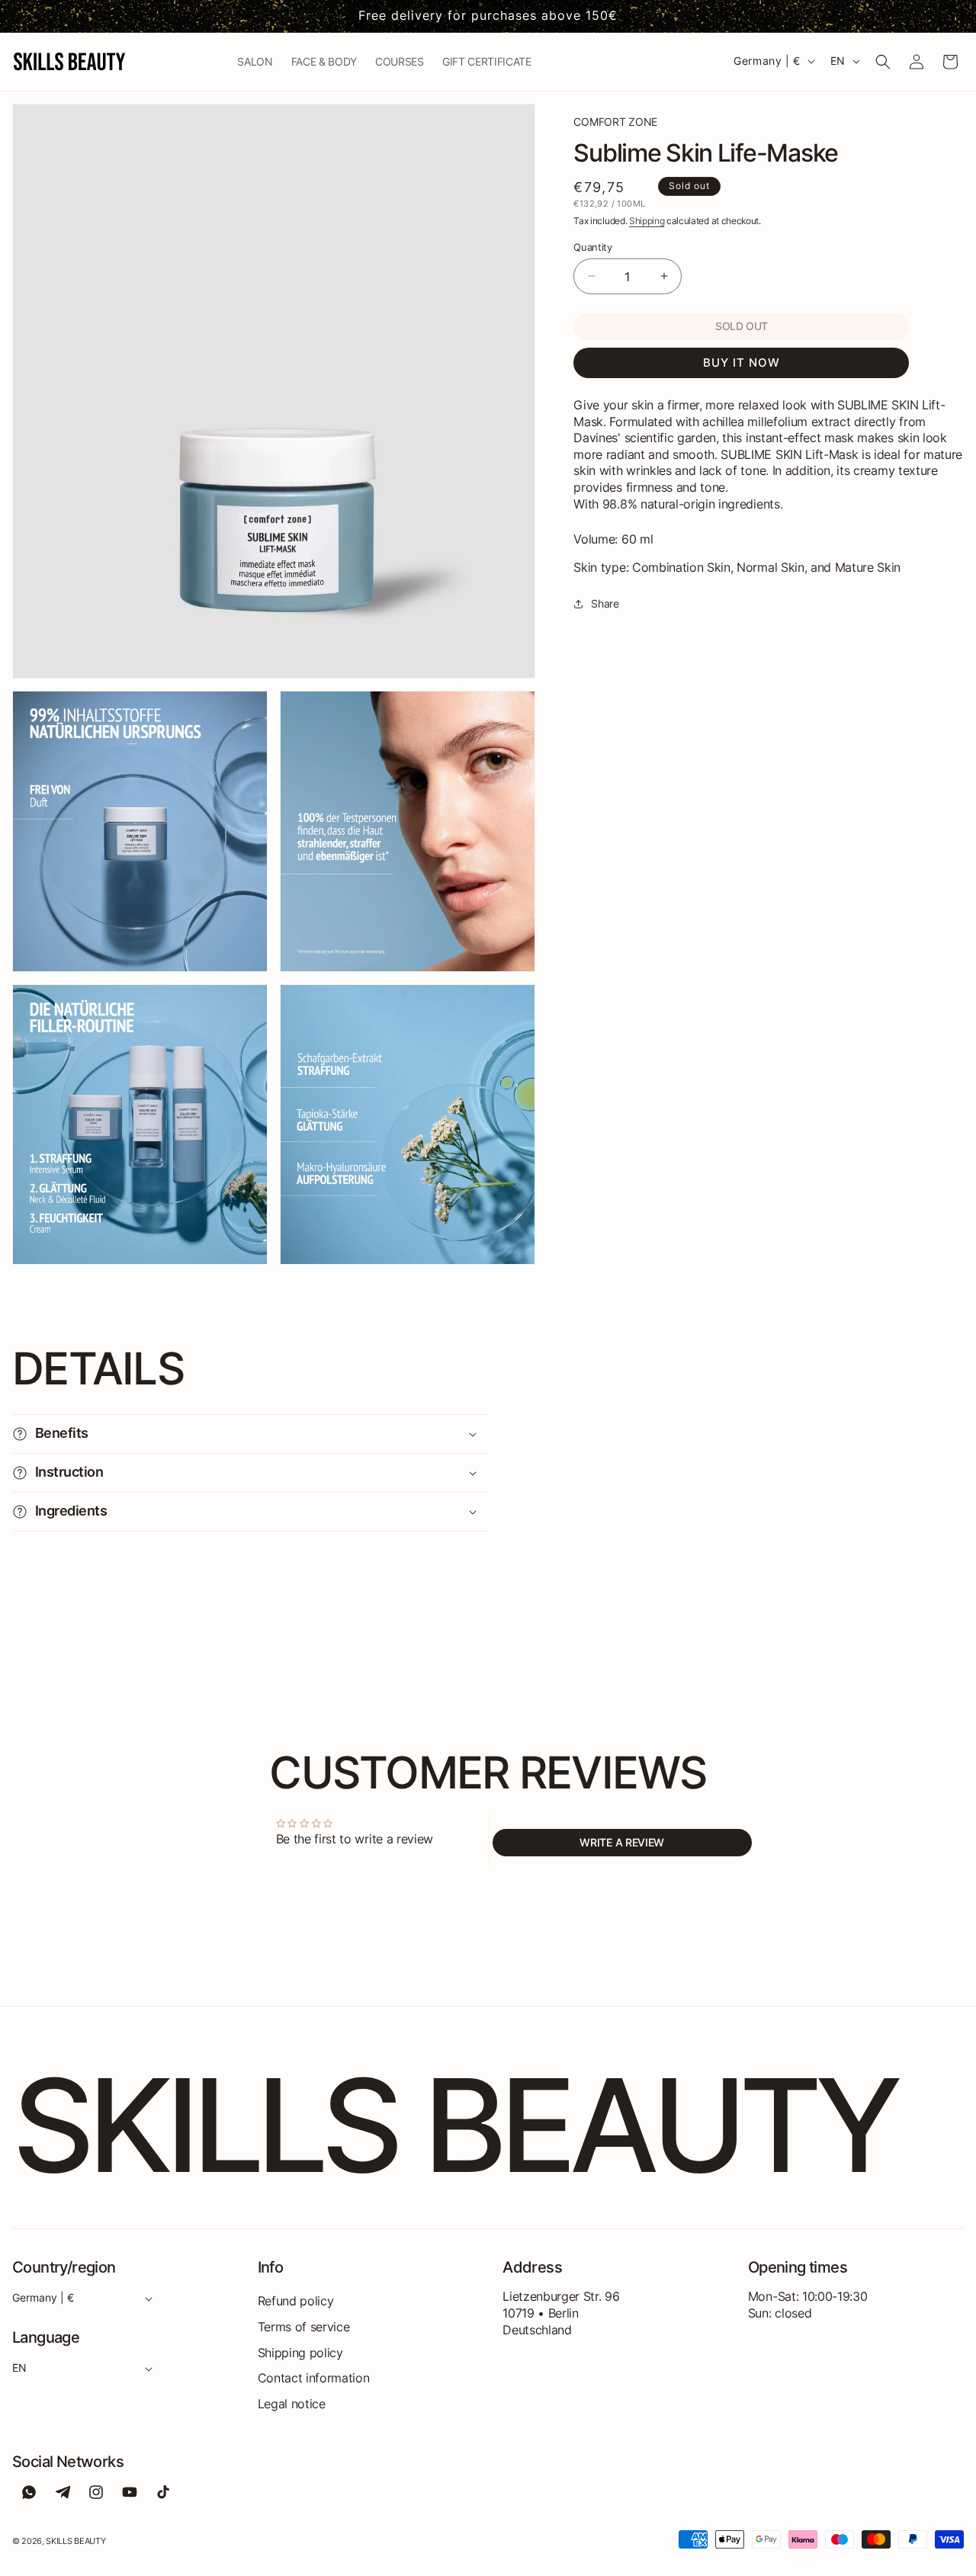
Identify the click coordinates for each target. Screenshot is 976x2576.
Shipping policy (300, 2353)
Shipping (647, 221)
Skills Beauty (75, 2541)
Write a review (622, 1842)
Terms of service (304, 2327)
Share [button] (605, 603)
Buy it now (742, 363)
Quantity (592, 246)
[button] (883, 62)
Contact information (314, 2378)
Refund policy (296, 2301)
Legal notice (292, 2404)
